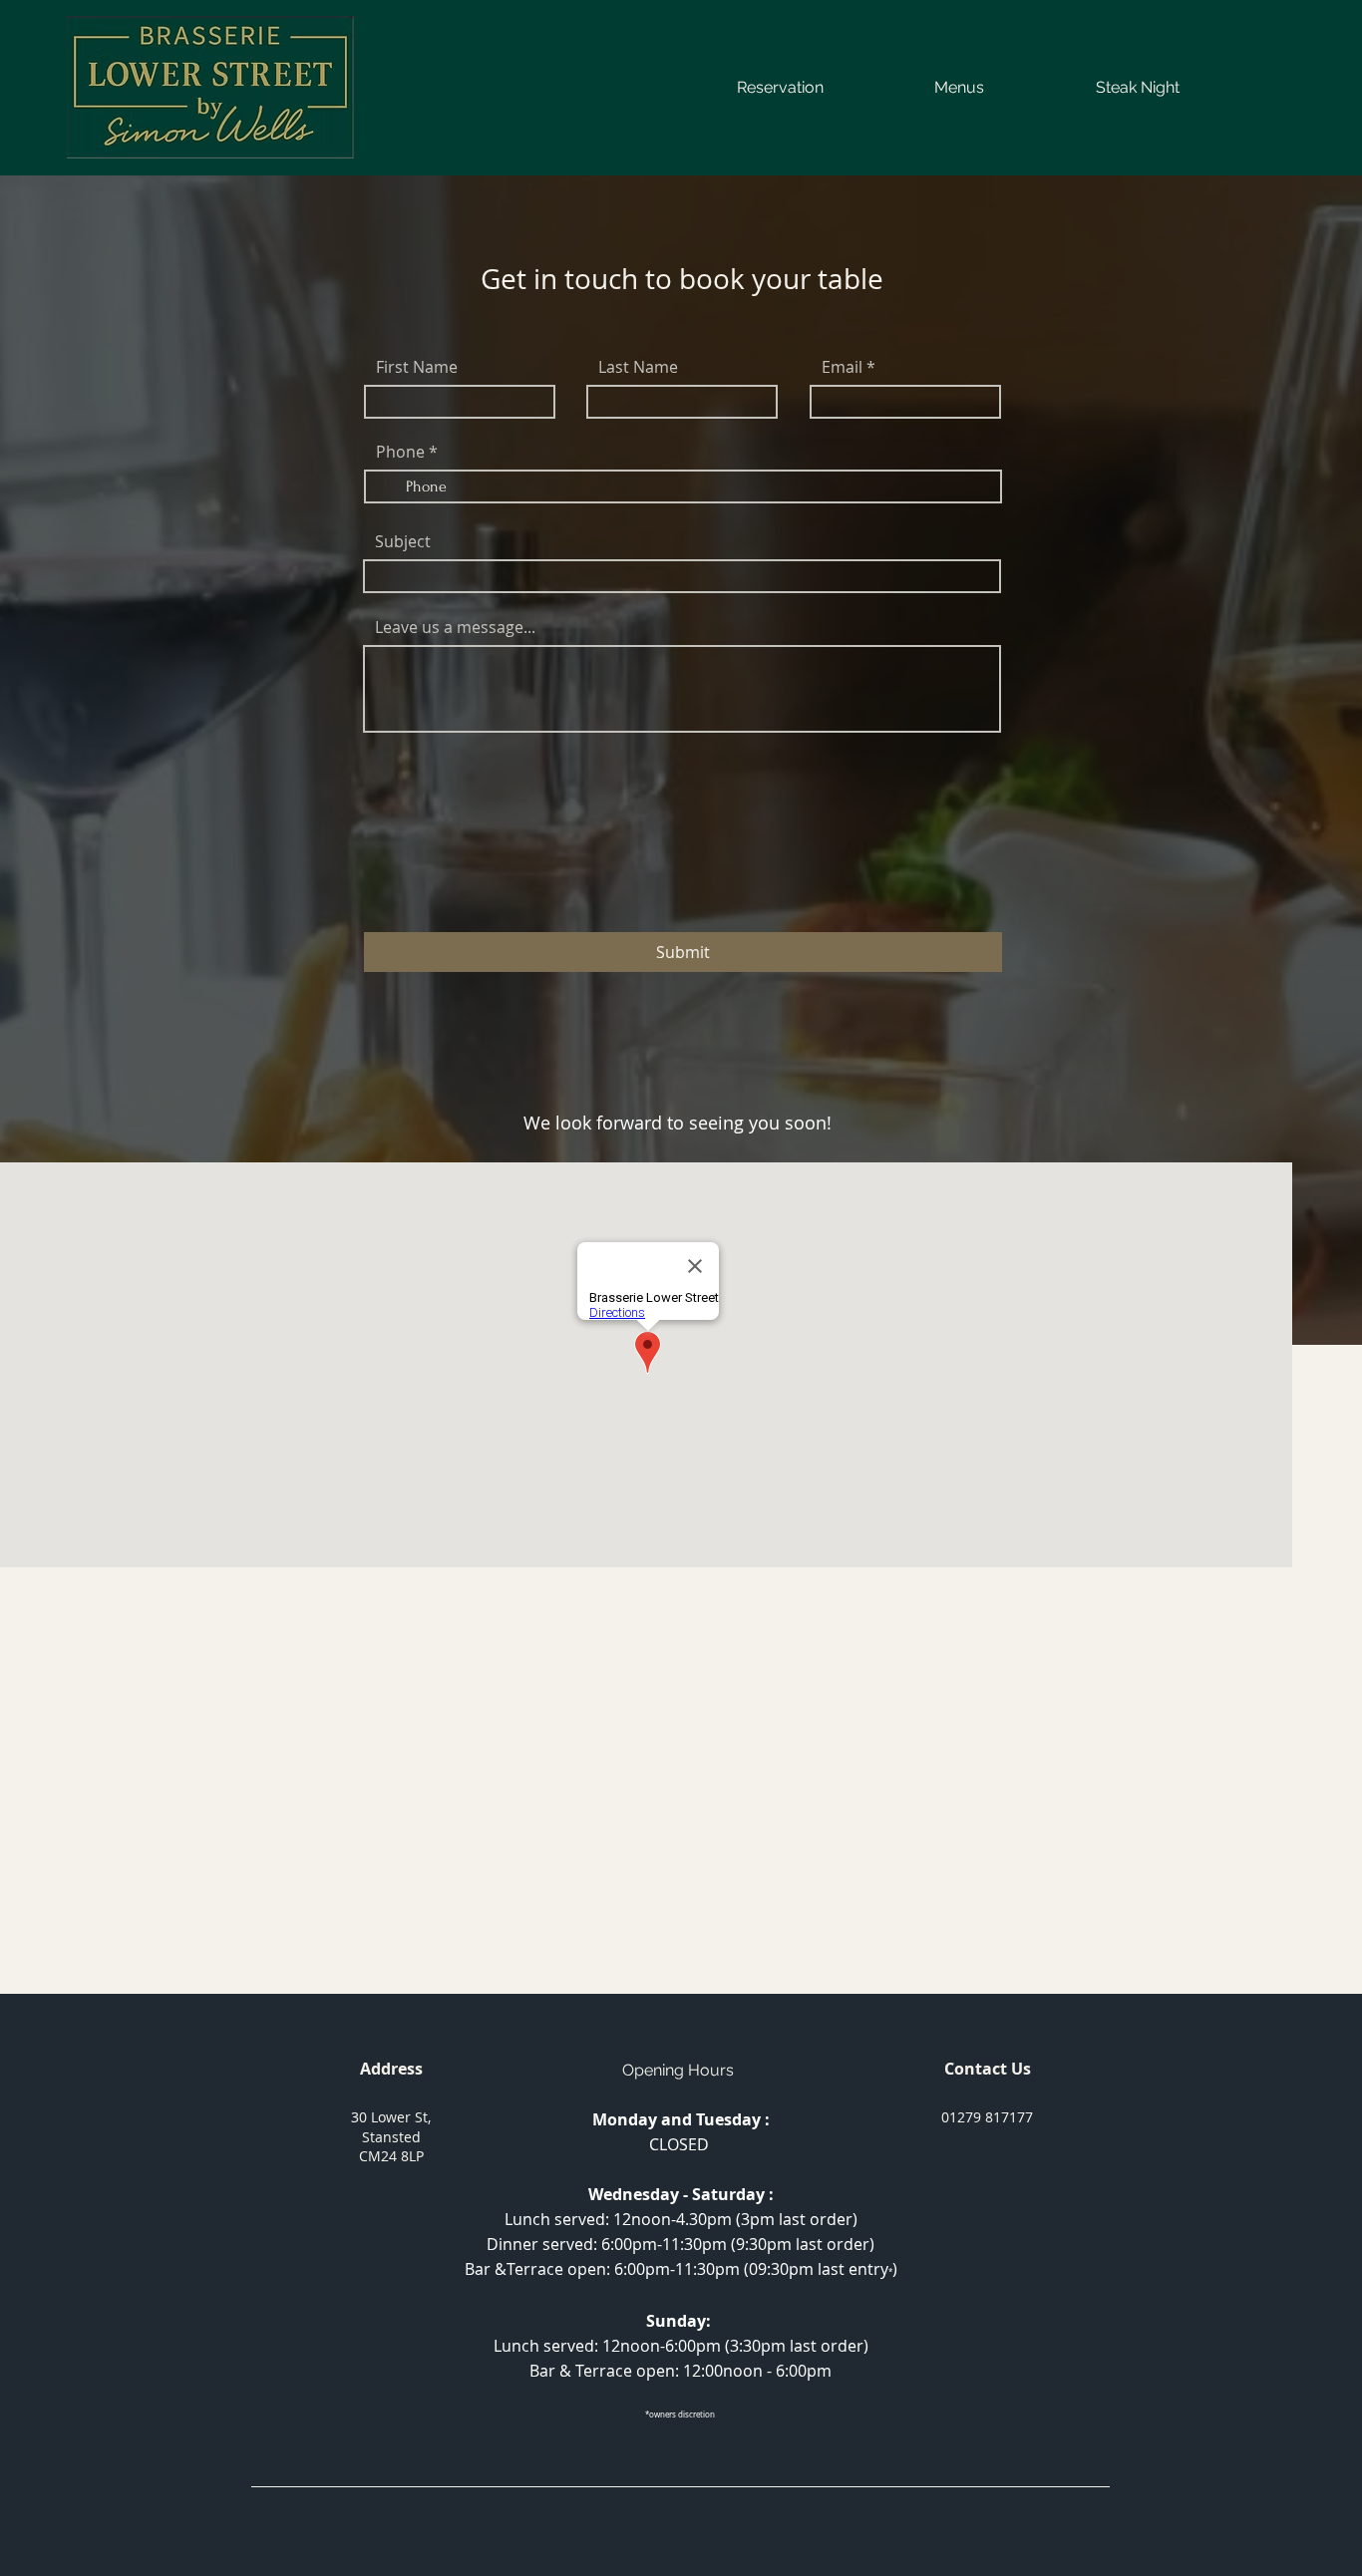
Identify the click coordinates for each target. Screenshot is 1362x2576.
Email (842, 367)
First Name (417, 367)
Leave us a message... (455, 627)
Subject (403, 541)
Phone (400, 452)
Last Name (638, 367)
